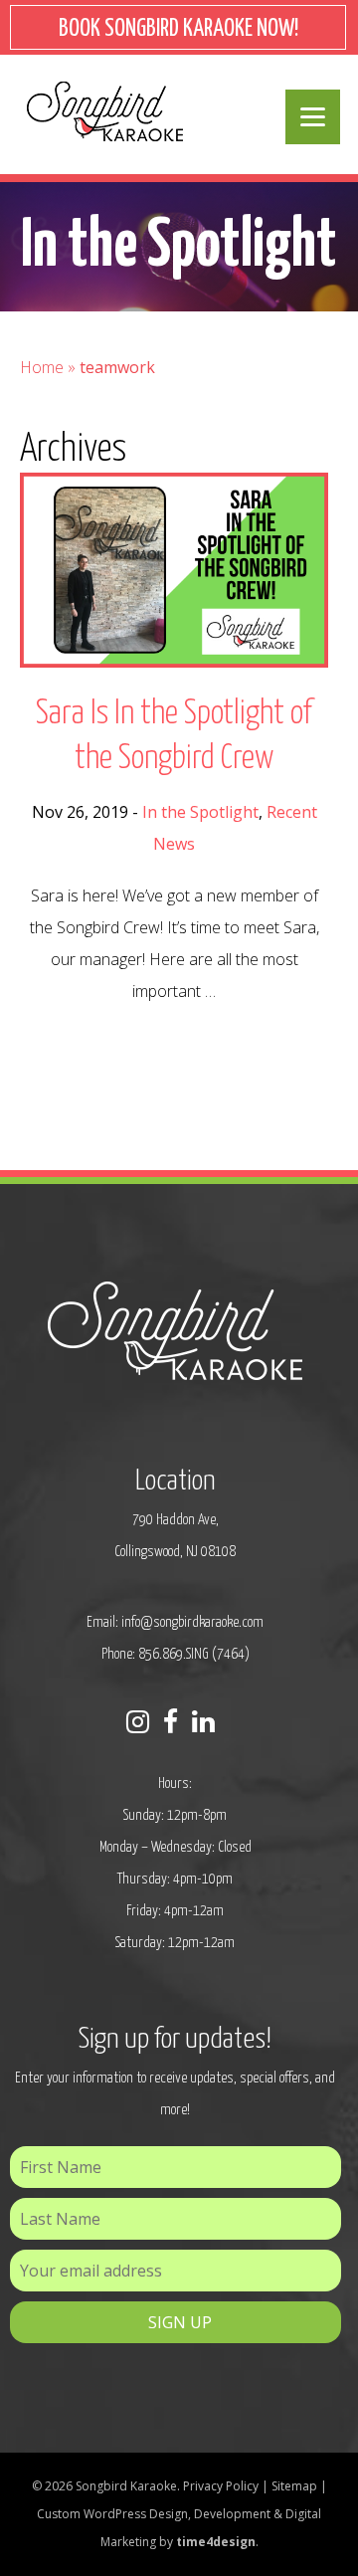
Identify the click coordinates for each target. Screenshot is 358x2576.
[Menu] (313, 117)
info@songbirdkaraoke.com (192, 1622)
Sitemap (294, 2486)
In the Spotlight (200, 812)
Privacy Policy (221, 2486)
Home (42, 367)
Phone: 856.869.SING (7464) (176, 1654)
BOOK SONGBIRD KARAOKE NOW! (179, 29)
